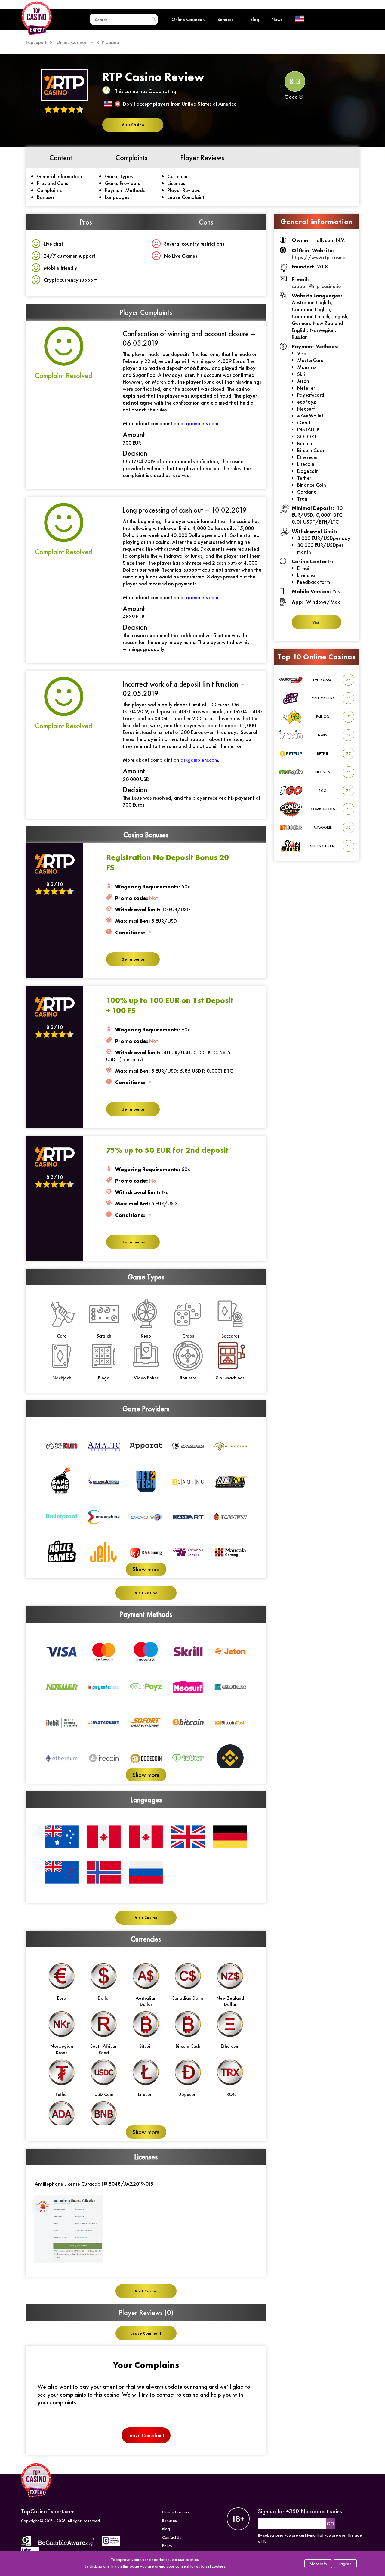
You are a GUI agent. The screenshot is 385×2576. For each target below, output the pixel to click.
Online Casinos (187, 19)
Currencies (179, 176)
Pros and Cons (52, 183)
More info (318, 2564)
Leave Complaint (186, 197)
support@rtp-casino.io (316, 286)
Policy (167, 2546)
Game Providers (122, 183)
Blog (255, 19)
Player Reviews (184, 190)
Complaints (49, 190)
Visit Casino (133, 125)
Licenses (176, 183)
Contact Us (172, 2537)
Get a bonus (133, 959)
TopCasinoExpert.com (48, 2511)
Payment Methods (125, 190)
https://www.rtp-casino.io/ (323, 257)
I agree (345, 2564)
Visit (317, 622)
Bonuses (226, 19)
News (277, 19)
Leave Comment (146, 2333)
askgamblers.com (199, 423)
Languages (117, 197)
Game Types (119, 176)
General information (60, 176)
